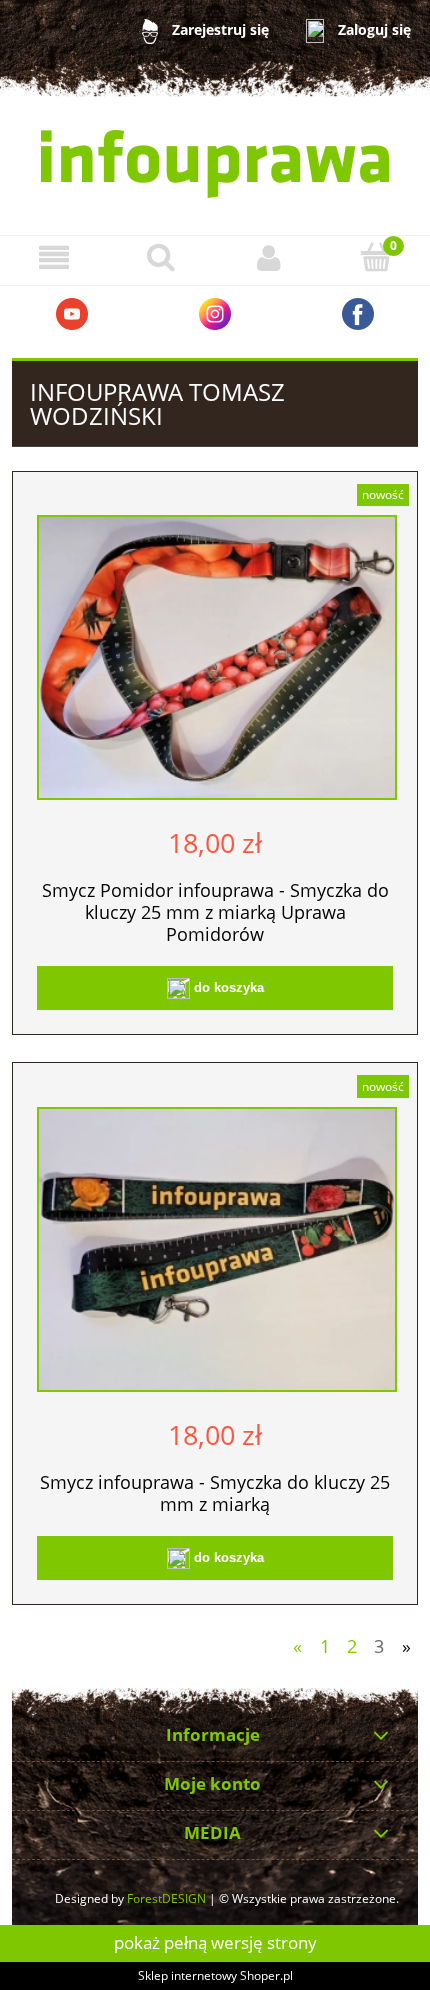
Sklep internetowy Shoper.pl (215, 1975)
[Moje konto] (269, 257)
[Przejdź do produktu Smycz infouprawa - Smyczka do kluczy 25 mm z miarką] (217, 1249)
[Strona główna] (215, 164)
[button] (54, 257)
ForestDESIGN (166, 1898)
